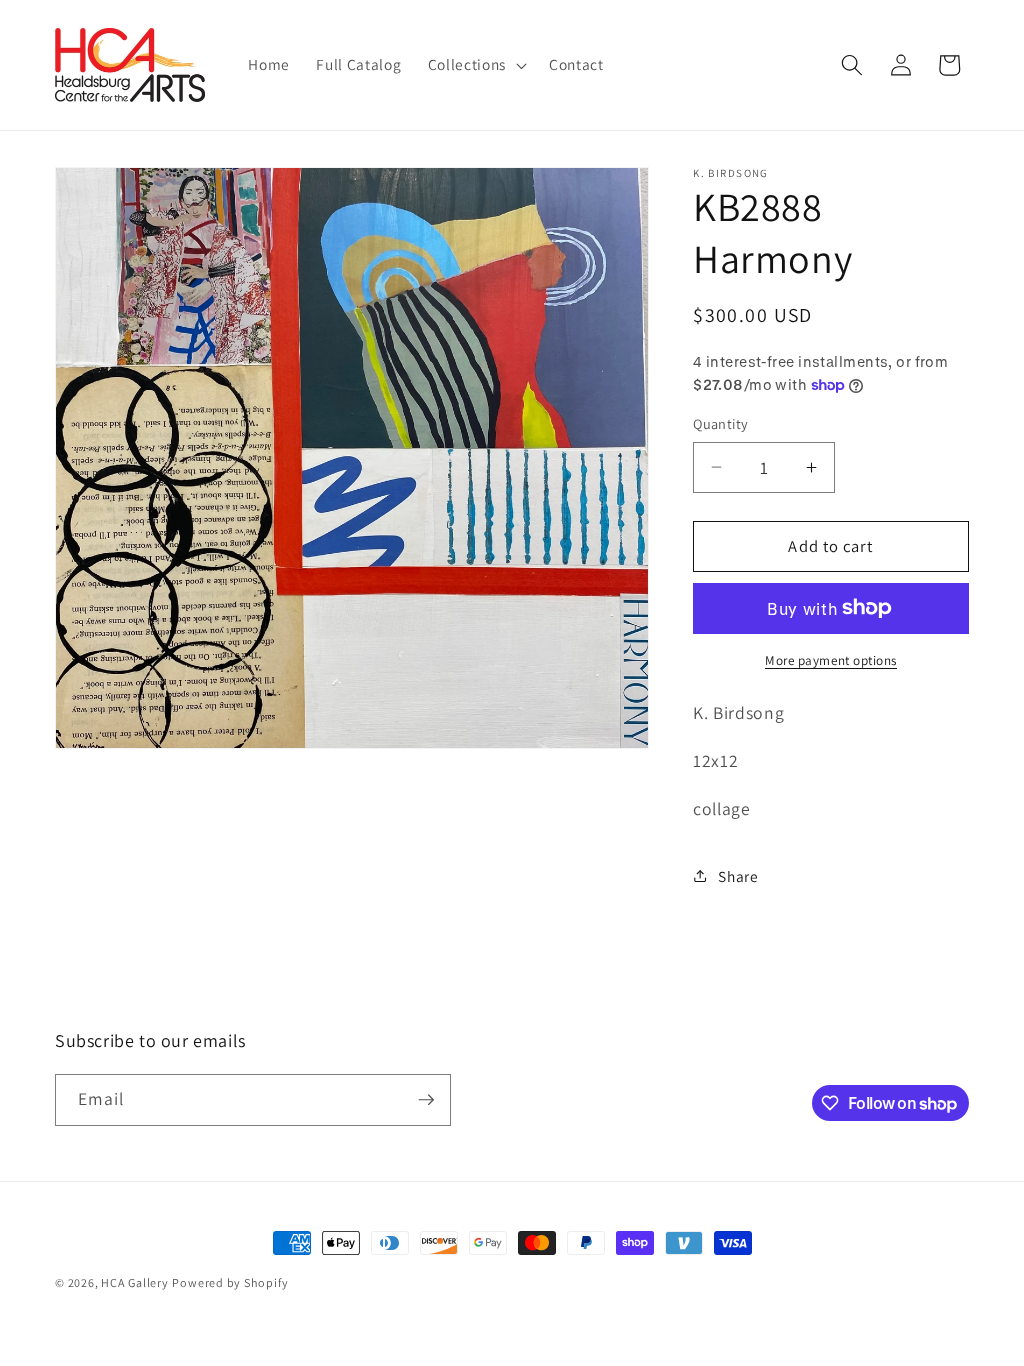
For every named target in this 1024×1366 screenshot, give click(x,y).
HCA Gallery (134, 1282)
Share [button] (738, 876)
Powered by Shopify (230, 1282)
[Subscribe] (426, 1100)
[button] (475, 65)
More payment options (831, 660)
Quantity (721, 423)
